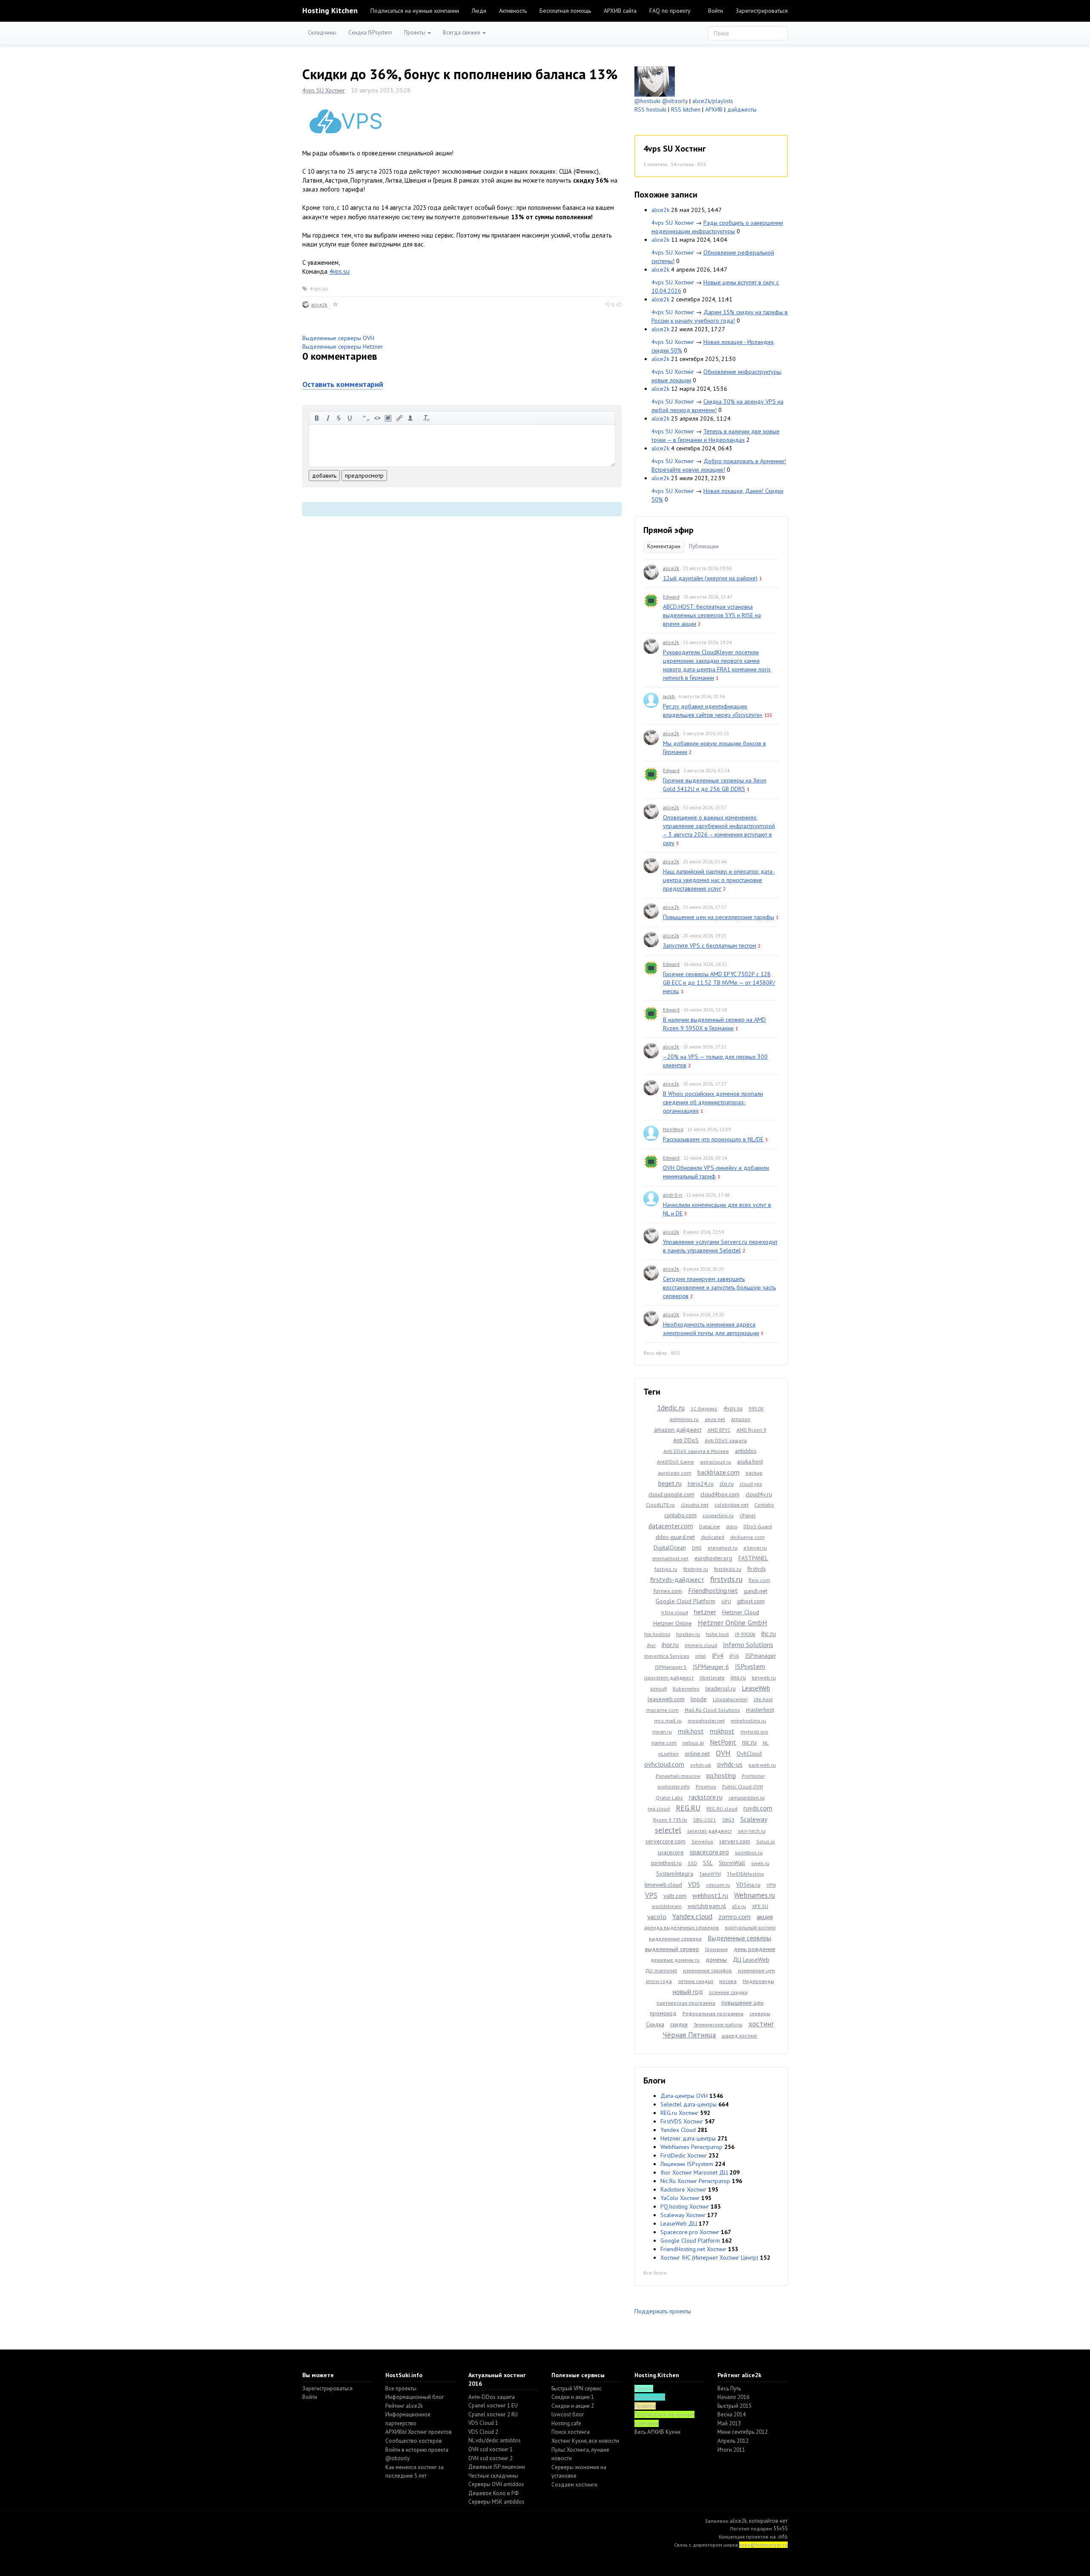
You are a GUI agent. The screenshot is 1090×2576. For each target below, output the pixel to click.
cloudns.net (695, 1505)
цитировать (366, 418)
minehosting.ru (748, 1721)
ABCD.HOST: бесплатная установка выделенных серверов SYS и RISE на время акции (712, 615)
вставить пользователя (410, 418)
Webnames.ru (754, 1895)
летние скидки (696, 1981)
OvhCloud (749, 1754)
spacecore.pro (709, 1852)
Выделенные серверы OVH (338, 338)
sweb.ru (760, 1863)
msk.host (691, 1731)
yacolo (657, 1917)
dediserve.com (747, 1537)
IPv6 (734, 1656)
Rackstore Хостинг (683, 2189)
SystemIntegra (675, 1874)
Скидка (655, 2024)
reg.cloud (659, 1809)
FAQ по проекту (670, 11)
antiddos (746, 1451)
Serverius (702, 1841)
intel (701, 1656)
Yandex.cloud (692, 1917)
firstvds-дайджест (677, 1579)
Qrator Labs (669, 1798)
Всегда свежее (462, 33)
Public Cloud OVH (743, 1787)
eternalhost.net (670, 1558)
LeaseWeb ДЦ (679, 2224)
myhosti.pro (754, 1732)
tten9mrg (673, 1129)
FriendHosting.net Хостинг (693, 2249)
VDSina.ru (748, 1885)
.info (782, 2537)
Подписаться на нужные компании (415, 11)
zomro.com (734, 1917)
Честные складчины (493, 2476)
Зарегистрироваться (762, 11)
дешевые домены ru (675, 1960)
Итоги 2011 (731, 2450)
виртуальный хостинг (751, 1927)
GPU (726, 1601)
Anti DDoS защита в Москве (696, 1451)
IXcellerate (712, 1678)
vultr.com (675, 1896)
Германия (716, 1949)
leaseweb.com (666, 1699)
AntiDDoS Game (676, 1462)
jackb (669, 696)
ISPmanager (761, 1656)
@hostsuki (647, 101)
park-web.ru (762, 1765)
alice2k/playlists (713, 101)
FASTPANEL (753, 1558)
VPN (771, 1885)
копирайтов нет (768, 2521)
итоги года (659, 1981)
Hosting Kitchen (330, 10)
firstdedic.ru (728, 1569)
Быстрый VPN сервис (577, 2388)
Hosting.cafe (566, 2423)
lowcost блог (568, 2414)
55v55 (780, 2529)
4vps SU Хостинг (324, 90)
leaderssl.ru (721, 1688)
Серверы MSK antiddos (496, 2502)
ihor (651, 1645)
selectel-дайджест (710, 1831)
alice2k (319, 305)
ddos (732, 1526)
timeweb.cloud (663, 1885)
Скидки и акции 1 (573, 2397)
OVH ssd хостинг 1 (490, 2449)
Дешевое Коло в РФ (493, 2493)
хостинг (761, 2024)
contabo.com (680, 1515)
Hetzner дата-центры (688, 2138)
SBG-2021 (705, 1820)
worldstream (667, 1906)
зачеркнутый (339, 418)
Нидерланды (758, 1981)
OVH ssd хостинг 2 (490, 2458)
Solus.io (766, 1841)
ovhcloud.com (664, 1764)
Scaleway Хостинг (683, 2215)
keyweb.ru (764, 1678)
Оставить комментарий (343, 384)
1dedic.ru (671, 1408)
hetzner (705, 1612)
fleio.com (759, 1580)
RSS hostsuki (650, 109)
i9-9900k (745, 1634)
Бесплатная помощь (565, 11)
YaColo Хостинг (680, 2198)
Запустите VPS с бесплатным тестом (710, 946)
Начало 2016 (733, 2397)
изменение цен (756, 1970)
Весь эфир (655, 1353)
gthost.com (751, 1601)
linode (699, 1699)
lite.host (763, 1699)
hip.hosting (657, 1634)
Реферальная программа (713, 2013)
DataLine (710, 1526)
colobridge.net (731, 1505)
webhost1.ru (710, 1895)
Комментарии (664, 546)
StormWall (732, 1863)
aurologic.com (675, 1473)
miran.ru (662, 1732)
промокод (663, 2013)
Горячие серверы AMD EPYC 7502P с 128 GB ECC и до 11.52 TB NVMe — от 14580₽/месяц (719, 983)
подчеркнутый (350, 418)
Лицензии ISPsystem (687, 2164)
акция (765, 1917)
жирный (317, 418)
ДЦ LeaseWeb (751, 1960)
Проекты (415, 33)
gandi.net (756, 1591)
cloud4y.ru (759, 1494)
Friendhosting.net (713, 1590)
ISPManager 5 (671, 1667)
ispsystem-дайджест (669, 1678)
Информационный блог (415, 2397)
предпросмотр (364, 476)
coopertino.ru (718, 1515)
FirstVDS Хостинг (682, 2121)
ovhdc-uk (701, 1765)
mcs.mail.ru (668, 1721)
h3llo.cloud (675, 1612)
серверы (760, 2013)
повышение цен (742, 2003)
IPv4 (718, 1656)
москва (728, 1981)
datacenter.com (671, 1526)
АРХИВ (714, 109)
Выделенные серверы (739, 1938)
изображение (388, 418)
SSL (708, 1863)
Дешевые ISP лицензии (497, 2467)
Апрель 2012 (733, 2441)
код (377, 418)
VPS (651, 1895)
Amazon (741, 1419)
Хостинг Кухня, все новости (585, 2441)
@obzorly (675, 101)
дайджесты (742, 109)
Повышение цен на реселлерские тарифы (719, 917)
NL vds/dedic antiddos (495, 2440)
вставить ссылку (399, 418)
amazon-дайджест (678, 1430)
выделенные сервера (675, 1938)
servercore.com (665, 1841)
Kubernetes (686, 1689)
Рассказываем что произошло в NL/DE (713, 1139)
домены (716, 1960)
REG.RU (688, 1808)
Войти (716, 11)
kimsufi (658, 1689)
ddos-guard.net (675, 1537)
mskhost (722, 1731)
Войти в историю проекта (417, 2450)
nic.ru (749, 1742)
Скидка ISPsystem (370, 33)
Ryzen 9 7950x (670, 1820)
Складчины (322, 33)
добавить (324, 476)
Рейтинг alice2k (404, 2406)
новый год (688, 1991)
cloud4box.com (720, 1494)
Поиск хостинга (571, 2432)
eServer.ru (755, 1548)
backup (754, 1473)
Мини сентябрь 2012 (743, 2432)
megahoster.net (706, 1721)
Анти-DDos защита (492, 2397)
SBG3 (728, 1820)
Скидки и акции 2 (573, 2406)
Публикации (704, 546)
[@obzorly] (655, 81)
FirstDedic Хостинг (684, 2155)
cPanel (748, 1515)
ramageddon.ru (747, 1798)
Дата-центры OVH (684, 2096)
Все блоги (655, 2273)
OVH (723, 1753)
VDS (694, 1884)
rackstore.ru (706, 1797)
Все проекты (401, 2388)
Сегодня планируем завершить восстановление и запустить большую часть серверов (719, 1287)
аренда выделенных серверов (682, 1927)
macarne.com (663, 1710)
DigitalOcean (670, 1547)
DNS (697, 1548)
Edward (671, 597)
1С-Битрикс (704, 1408)
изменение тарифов (707, 1970)
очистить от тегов (427, 418)
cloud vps (751, 1484)
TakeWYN (710, 1874)
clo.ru (727, 1484)
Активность (513, 11)
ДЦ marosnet (661, 1970)
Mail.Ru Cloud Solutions (712, 1710)
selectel (668, 1830)
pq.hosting (721, 1775)
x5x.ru (739, 1906)
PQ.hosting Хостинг (685, 2206)
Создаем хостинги (574, 2485)
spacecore (671, 1852)
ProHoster (753, 1776)
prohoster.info (674, 1787)
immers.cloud (701, 1645)
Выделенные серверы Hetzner (343, 347)
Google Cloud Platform (686, 1601)
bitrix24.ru (701, 1484)
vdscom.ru (718, 1885)
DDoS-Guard (758, 1526)
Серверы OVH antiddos (496, 2484)
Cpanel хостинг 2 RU (493, 2414)
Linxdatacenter (730, 1699)
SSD (692, 1863)
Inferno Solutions (748, 1645)
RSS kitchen (686, 109)
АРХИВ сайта (620, 11)
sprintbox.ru (749, 1852)
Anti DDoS (686, 1440)
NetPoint (723, 1742)
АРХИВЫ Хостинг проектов (419, 2432)
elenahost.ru (723, 1548)
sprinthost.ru (666, 1863)
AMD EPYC (719, 1430)
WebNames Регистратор (691, 2147)
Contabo (764, 1505)
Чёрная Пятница (689, 2035)
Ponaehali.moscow (678, 1776)
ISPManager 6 (711, 1667)
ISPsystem (750, 1666)
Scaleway (754, 1819)
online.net (697, 1754)
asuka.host (750, 1461)
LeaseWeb (756, 1688)
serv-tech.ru (752, 1831)
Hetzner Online (673, 1623)
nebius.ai (693, 1743)
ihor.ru (670, 1645)
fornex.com (668, 1591)
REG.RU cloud (722, 1809)
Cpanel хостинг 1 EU (493, 2406)
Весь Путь (729, 2388)
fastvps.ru (666, 1569)
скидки (679, 2024)
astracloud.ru (716, 1462)
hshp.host (717, 1634)
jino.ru (738, 1677)
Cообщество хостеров (414, 2441)
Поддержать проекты (663, 2311)
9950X (756, 1408)
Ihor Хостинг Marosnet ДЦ (694, 2172)
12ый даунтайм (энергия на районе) (710, 578)
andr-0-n (673, 1195)
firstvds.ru (726, 1579)
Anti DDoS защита (726, 1440)
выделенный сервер (672, 1949)
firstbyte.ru (696, 1569)
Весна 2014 (731, 2414)
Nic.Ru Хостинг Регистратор (695, 2181)
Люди (479, 11)
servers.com (735, 1841)
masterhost (760, 1710)
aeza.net (715, 1419)
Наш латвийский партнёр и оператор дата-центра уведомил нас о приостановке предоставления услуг (719, 880)
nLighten (668, 1754)
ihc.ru (769, 1633)
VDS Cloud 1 (483, 2423)
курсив (328, 418)
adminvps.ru (684, 1419)
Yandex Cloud (678, 2130)
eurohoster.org (713, 1558)
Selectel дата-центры (688, 2104)
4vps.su (339, 271)
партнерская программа (686, 2003)
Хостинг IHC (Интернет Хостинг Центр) (709, 2258)
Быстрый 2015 (734, 2406)
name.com (664, 1743)
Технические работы (718, 2024)
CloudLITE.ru (660, 1505)
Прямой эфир (668, 530)
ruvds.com (758, 1808)
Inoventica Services (667, 1656)
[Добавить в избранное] (336, 305)
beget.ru (670, 1483)
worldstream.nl (707, 1906)
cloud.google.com (671, 1494)
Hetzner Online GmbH (733, 1623)
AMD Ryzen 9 (752, 1430)
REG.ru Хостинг (679, 2113)
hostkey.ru (688, 1634)
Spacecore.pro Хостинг (690, 2232)
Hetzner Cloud (741, 1612)
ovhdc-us (730, 1764)
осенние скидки (728, 1992)
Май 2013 (729, 2423)
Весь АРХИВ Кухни (657, 2432)
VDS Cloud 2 (483, 2432)
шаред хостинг (740, 2036)
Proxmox (706, 1787)
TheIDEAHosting (745, 1874)
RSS (702, 164)
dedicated (713, 1537)
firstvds (757, 1569)
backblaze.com (719, 1472)
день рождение (754, 1949)
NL (766, 1743)
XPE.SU (760, 1906)
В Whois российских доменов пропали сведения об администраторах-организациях (713, 1102)
